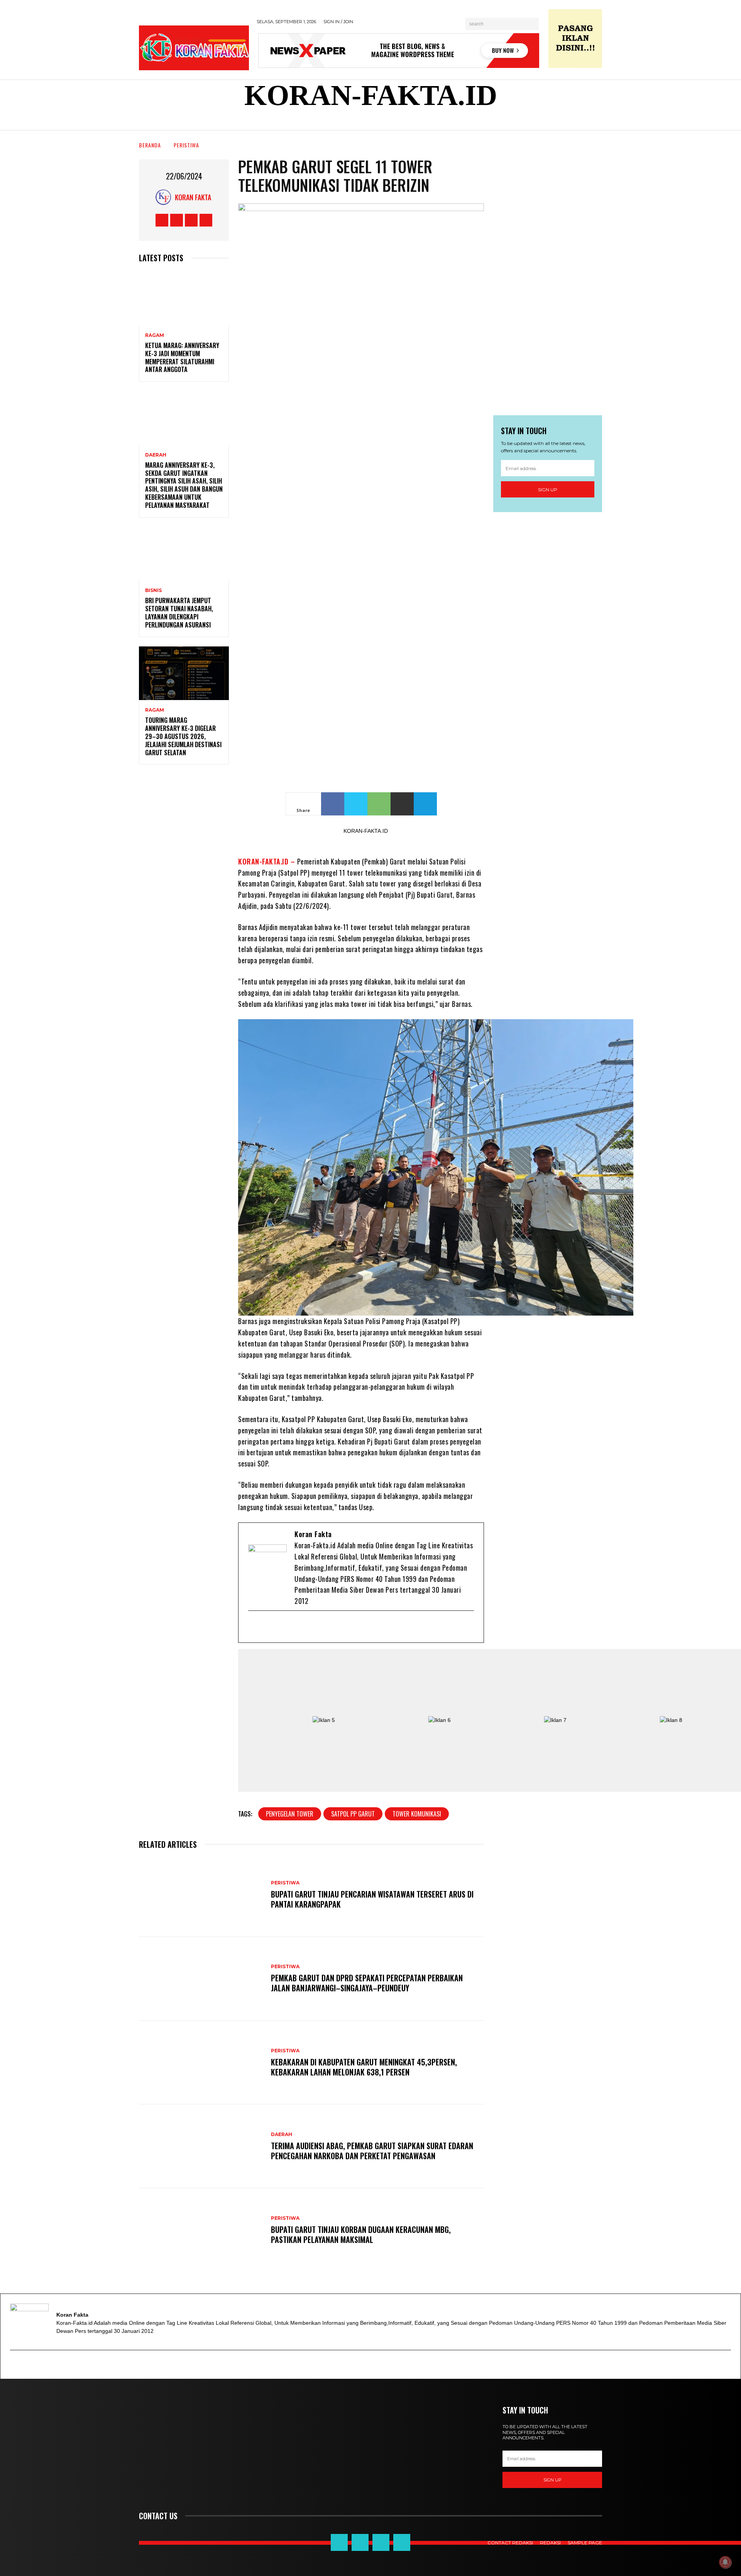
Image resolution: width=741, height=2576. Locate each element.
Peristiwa (186, 145)
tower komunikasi (417, 1814)
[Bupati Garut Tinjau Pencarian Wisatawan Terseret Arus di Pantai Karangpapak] (201, 1895)
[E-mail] (255, 1627)
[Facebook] (267, 1627)
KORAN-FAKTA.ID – (268, 861)
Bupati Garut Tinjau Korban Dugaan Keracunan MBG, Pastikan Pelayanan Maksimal (361, 2234)
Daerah (156, 455)
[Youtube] (293, 1627)
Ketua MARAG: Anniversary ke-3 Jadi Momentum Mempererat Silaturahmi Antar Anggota (182, 357)
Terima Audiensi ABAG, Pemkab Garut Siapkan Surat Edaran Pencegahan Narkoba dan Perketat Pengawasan (372, 2151)
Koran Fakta (193, 197)
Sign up (548, 490)
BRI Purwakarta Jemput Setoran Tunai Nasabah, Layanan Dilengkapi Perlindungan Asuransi (179, 612)
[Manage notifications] (725, 2562)
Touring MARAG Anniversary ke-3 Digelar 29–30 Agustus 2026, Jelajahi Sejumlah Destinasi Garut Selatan (183, 736)
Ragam (155, 335)
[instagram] (305, 1627)
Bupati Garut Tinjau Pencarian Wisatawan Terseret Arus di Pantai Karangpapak (372, 1899)
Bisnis (153, 590)
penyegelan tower (290, 1814)
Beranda (150, 145)
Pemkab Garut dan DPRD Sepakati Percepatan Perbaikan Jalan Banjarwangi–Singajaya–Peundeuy (367, 1983)
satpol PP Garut (353, 1814)
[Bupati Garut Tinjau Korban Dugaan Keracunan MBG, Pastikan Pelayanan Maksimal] (201, 2230)
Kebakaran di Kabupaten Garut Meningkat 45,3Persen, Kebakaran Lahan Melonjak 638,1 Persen (364, 2067)
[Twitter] (280, 1627)
